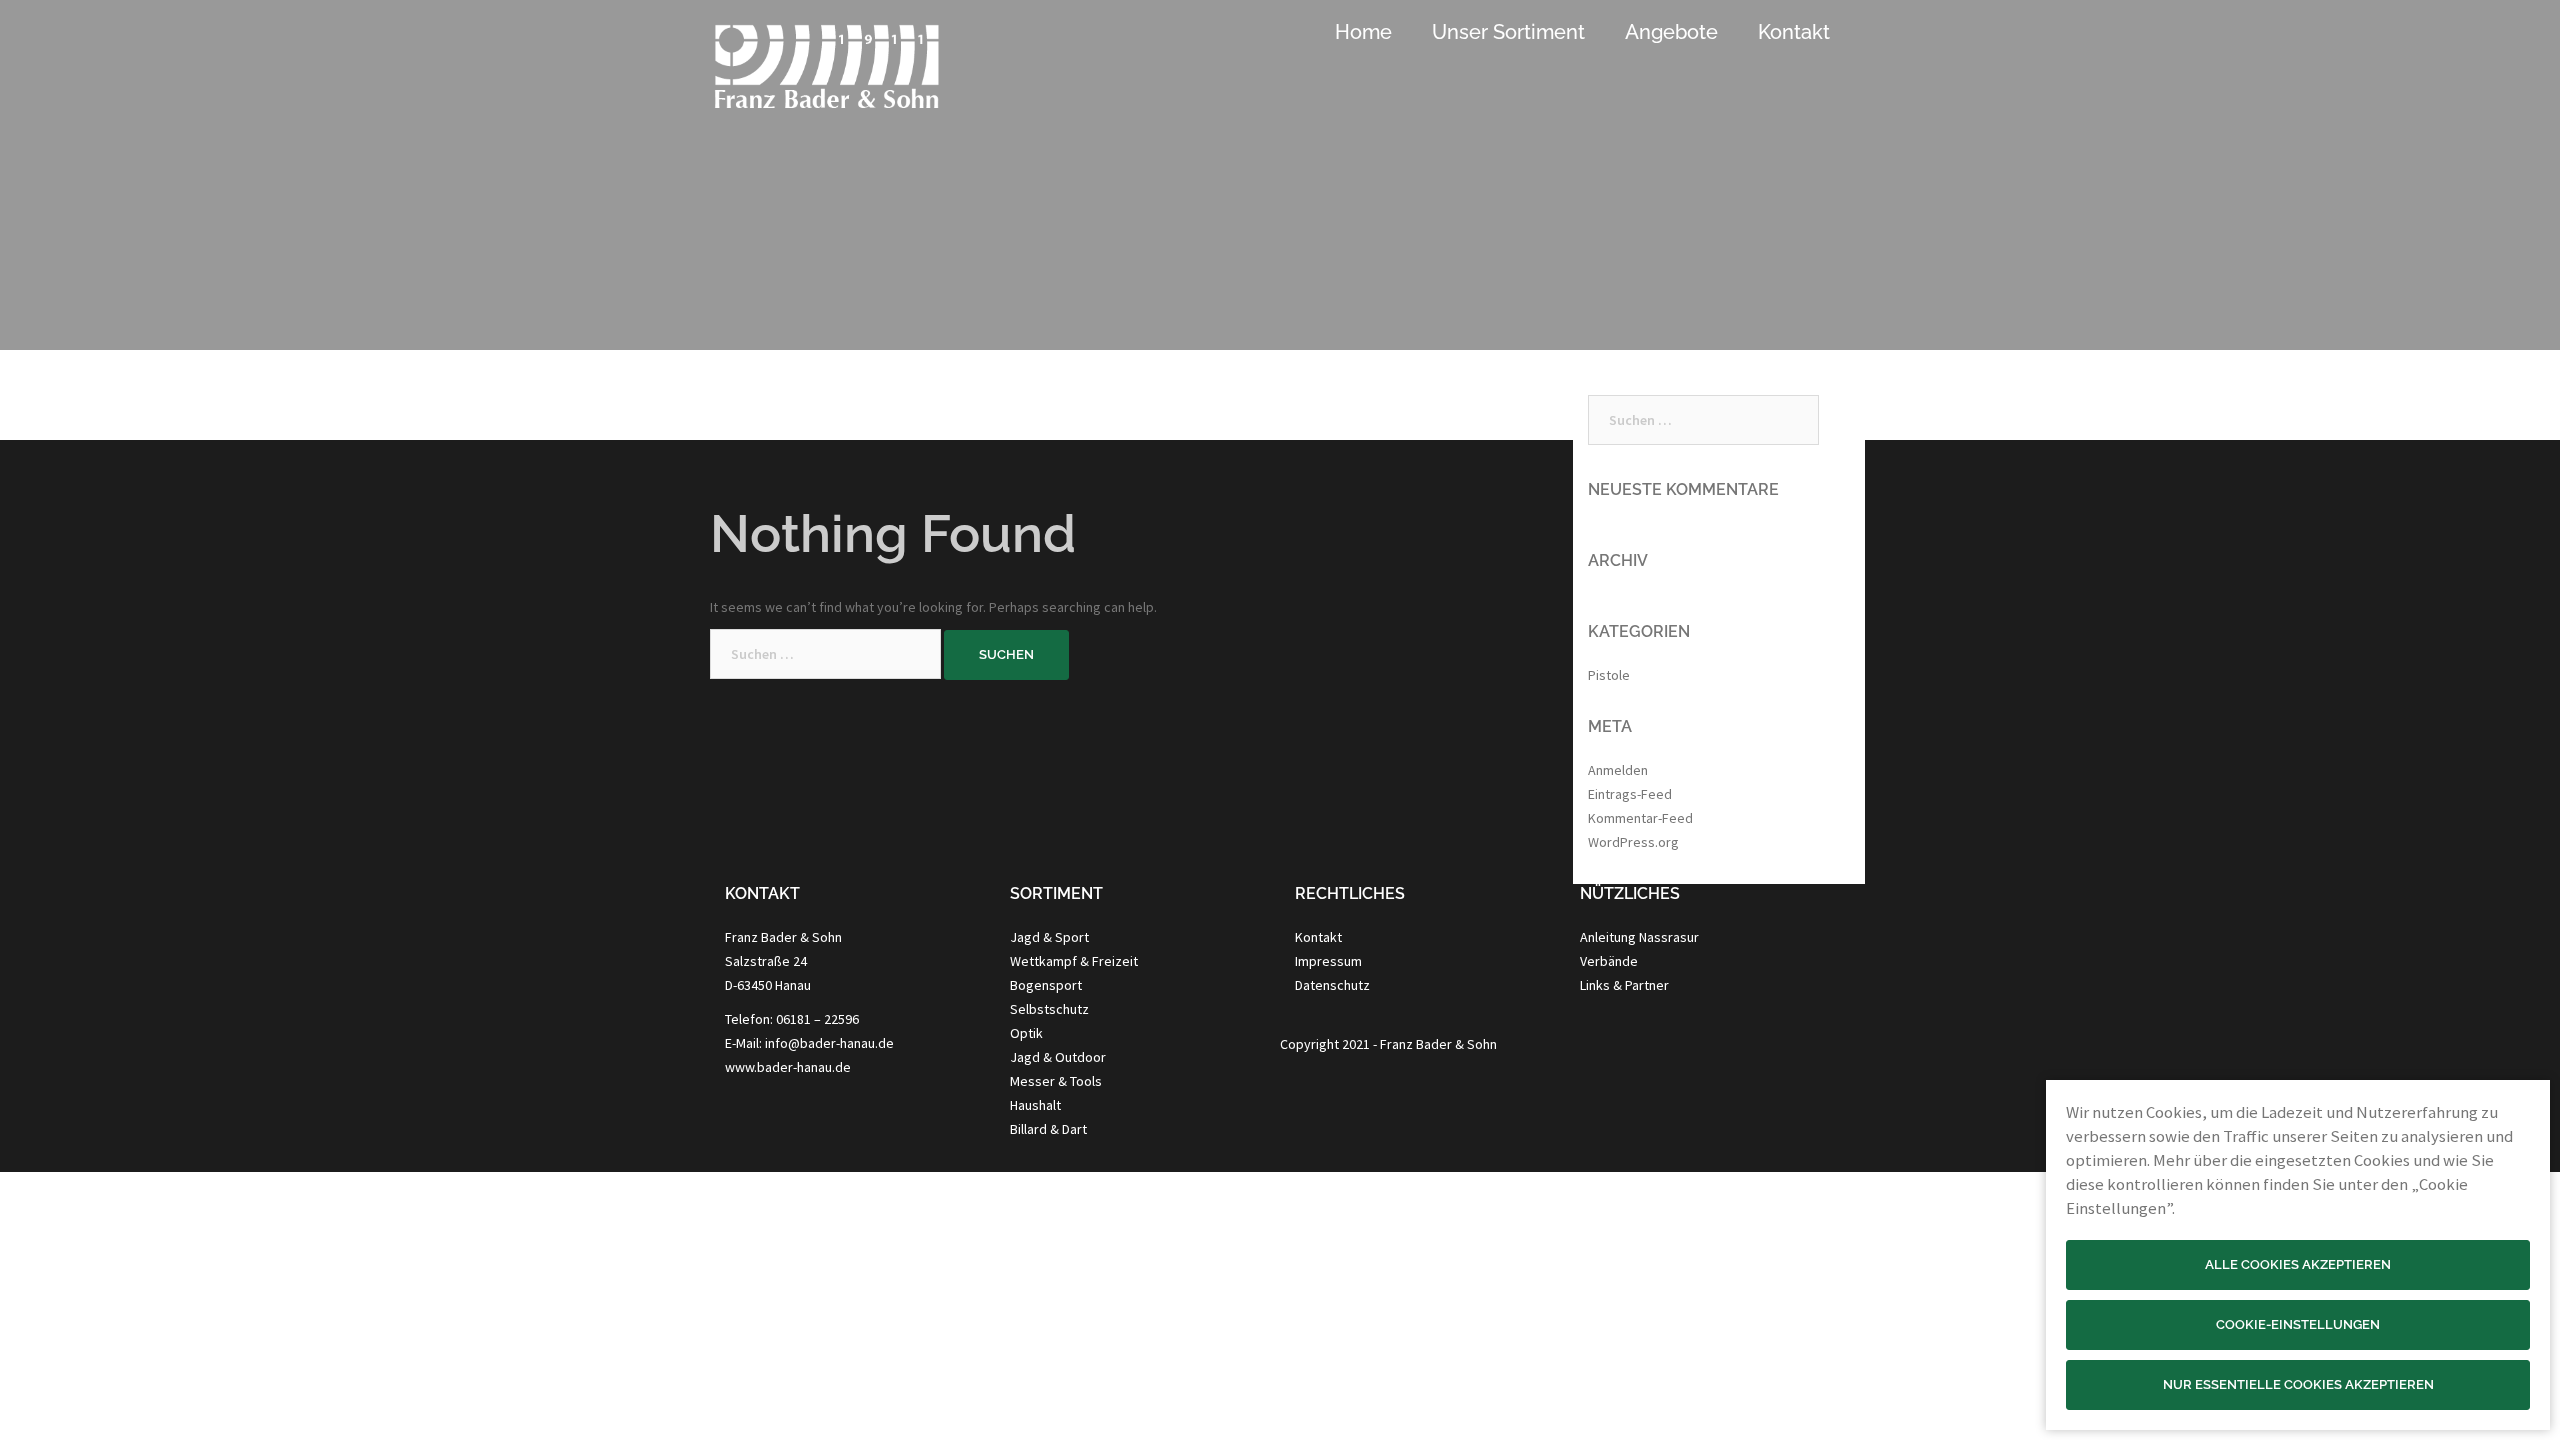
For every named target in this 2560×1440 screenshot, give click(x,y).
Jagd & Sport (1049, 937)
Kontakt (1794, 32)
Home (1363, 32)
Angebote (1671, 32)
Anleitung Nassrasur (1639, 937)
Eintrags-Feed (1630, 794)
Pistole (1609, 675)
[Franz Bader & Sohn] (826, 76)
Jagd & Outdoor (1058, 1057)
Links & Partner (1624, 985)
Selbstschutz (1049, 1009)
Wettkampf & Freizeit (1074, 961)
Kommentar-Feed (1640, 818)
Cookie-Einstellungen (2298, 1324)
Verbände (1609, 961)
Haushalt (1035, 1105)
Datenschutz (1332, 985)
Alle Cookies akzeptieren (2298, 1264)
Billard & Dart (1048, 1129)
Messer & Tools (1056, 1081)
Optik (1026, 1033)
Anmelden (1618, 770)
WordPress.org (1633, 842)
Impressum (1328, 961)
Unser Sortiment (1508, 32)
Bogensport (1046, 985)
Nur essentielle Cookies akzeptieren (2298, 1384)
